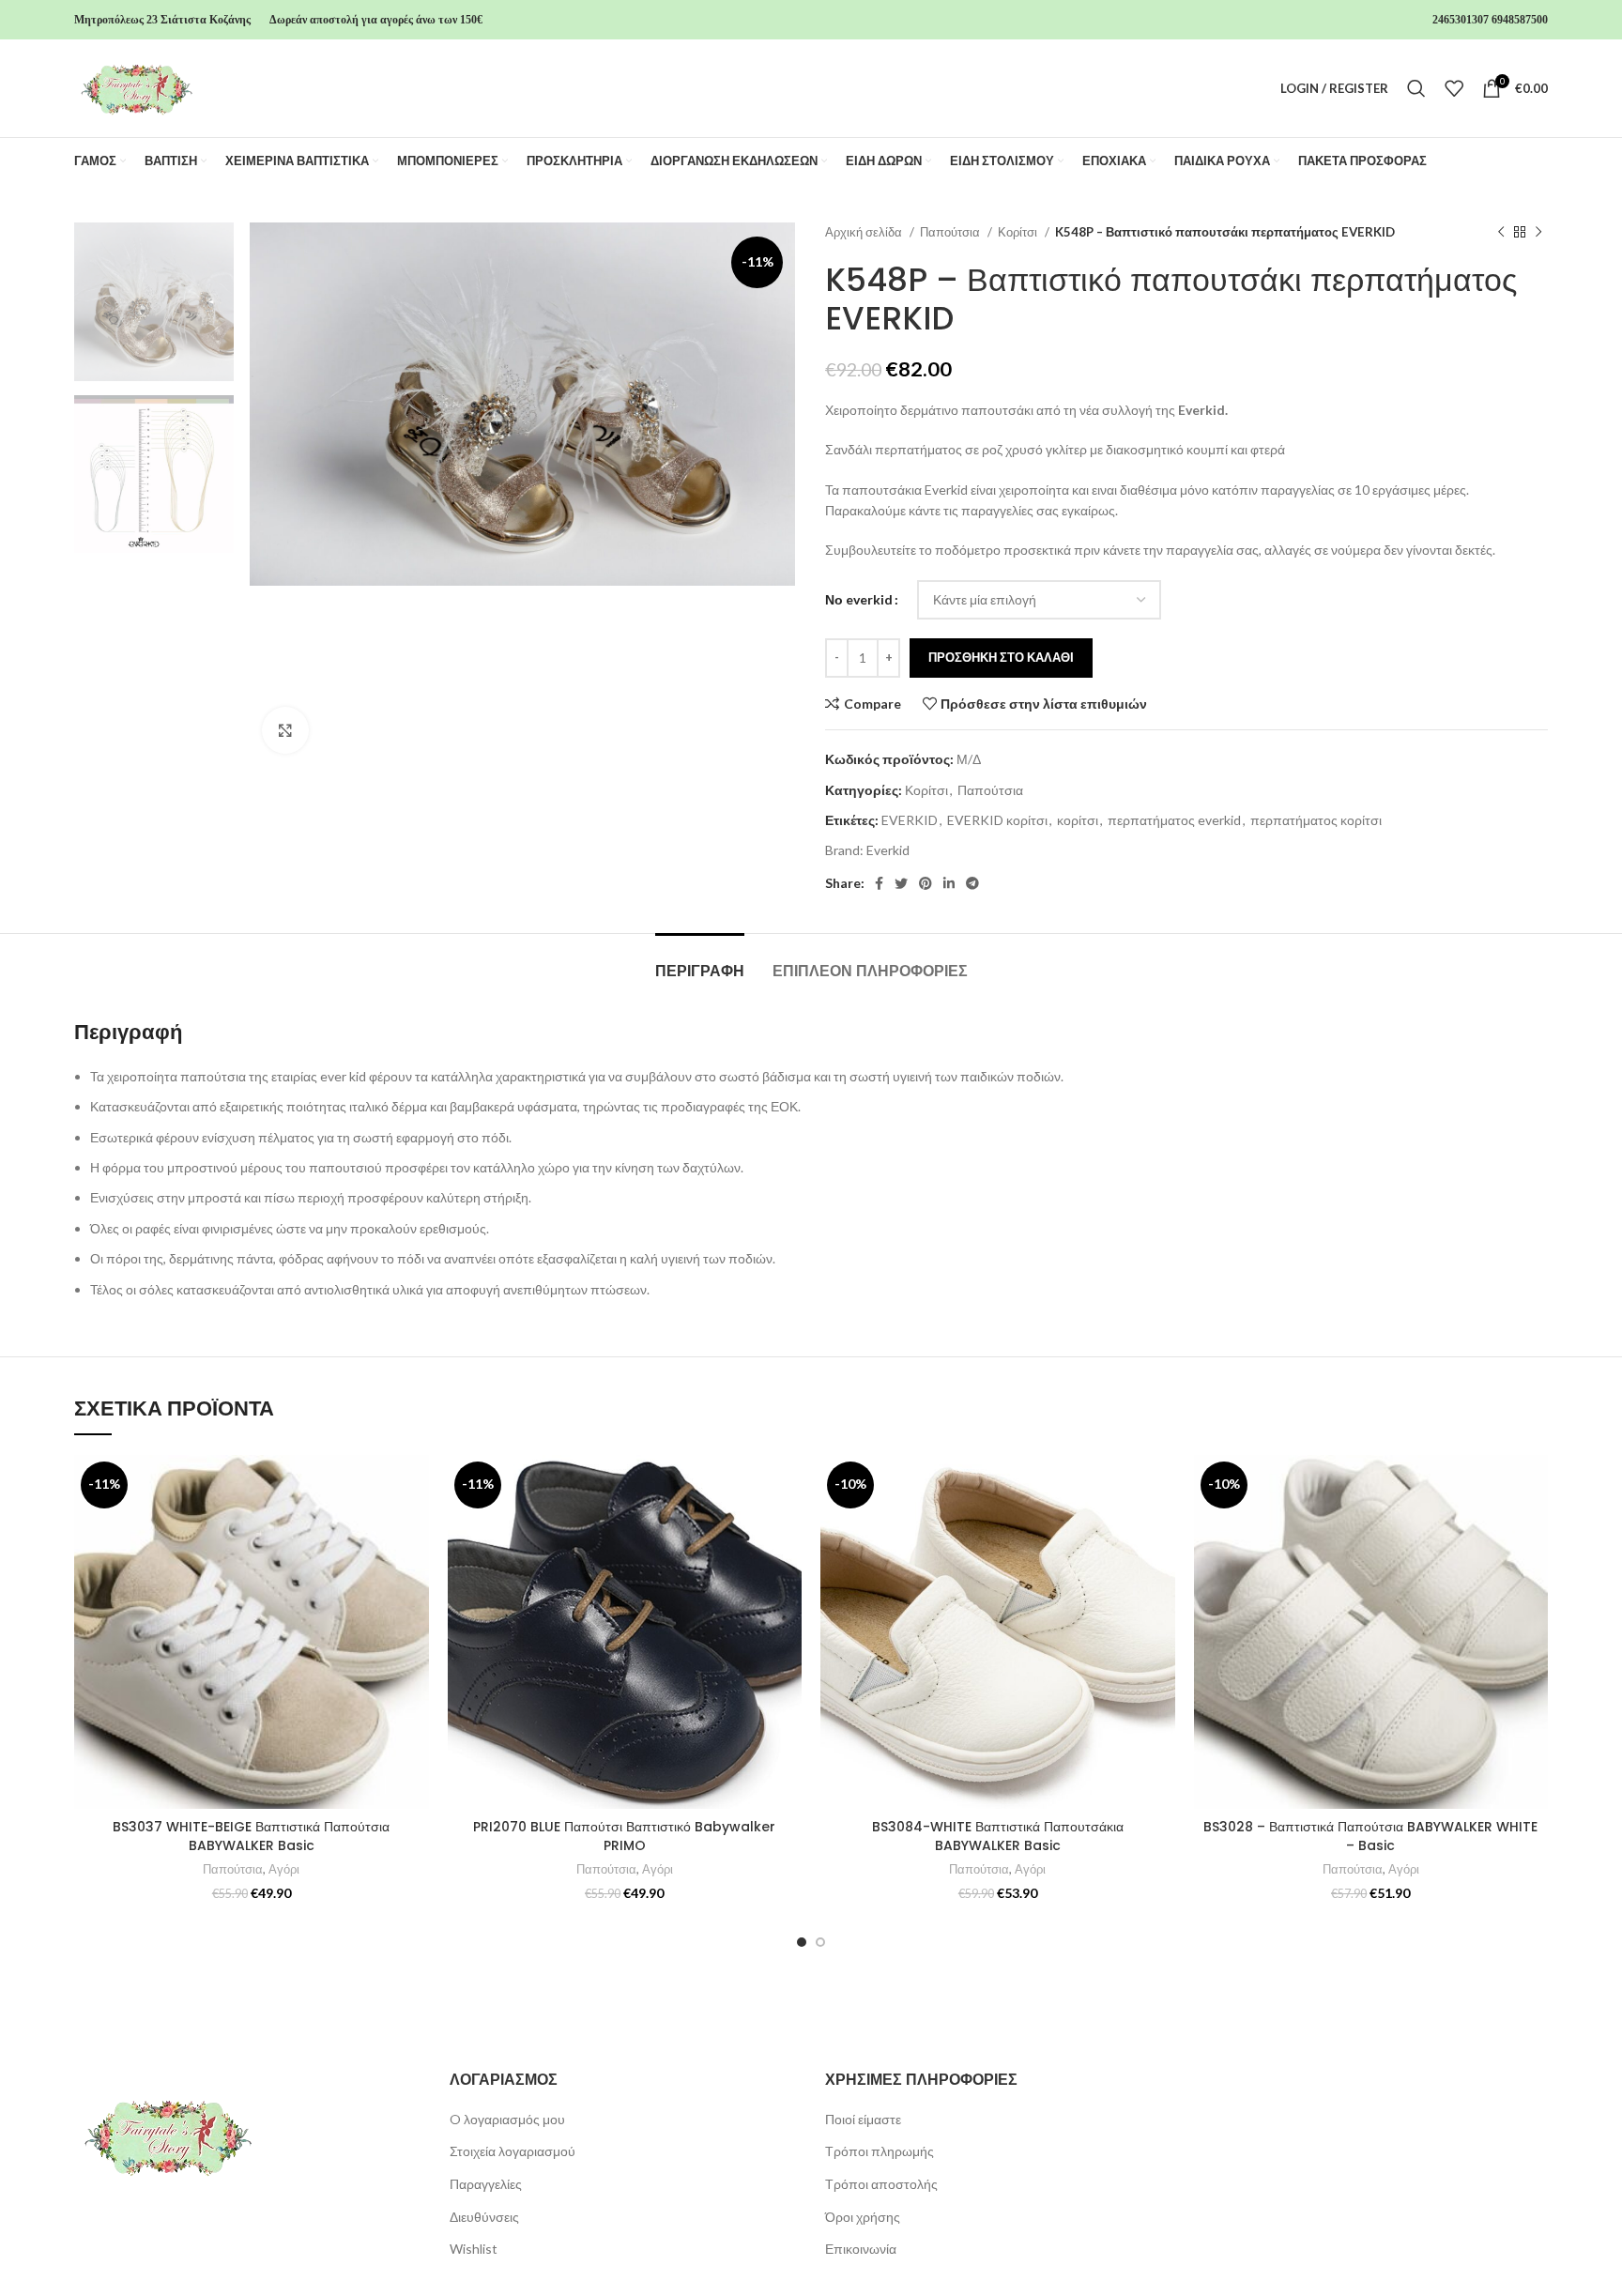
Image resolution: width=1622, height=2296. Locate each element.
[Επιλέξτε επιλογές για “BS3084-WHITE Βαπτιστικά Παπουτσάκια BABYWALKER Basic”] (1161, 1528)
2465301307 (1461, 20)
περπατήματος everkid (1174, 820)
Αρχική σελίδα (865, 232)
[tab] (700, 962)
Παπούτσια (951, 232)
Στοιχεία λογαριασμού (513, 2151)
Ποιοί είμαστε (863, 2119)
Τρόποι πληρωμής (880, 2151)
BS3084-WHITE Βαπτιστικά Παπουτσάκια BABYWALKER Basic (998, 1836)
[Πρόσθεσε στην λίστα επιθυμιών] (415, 1485)
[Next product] (1538, 233)
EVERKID (910, 820)
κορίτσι (1078, 820)
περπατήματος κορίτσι (1316, 820)
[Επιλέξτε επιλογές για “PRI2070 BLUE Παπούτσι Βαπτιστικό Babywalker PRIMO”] (788, 1528)
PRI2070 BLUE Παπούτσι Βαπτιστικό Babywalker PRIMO (624, 1836)
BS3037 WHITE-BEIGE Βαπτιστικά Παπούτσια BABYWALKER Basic (251, 1836)
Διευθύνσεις (484, 2217)
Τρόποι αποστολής (881, 2184)
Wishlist (474, 2249)
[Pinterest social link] (926, 883)
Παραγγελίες (486, 2184)
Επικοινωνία (861, 2249)
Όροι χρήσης (863, 2217)
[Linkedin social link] (949, 883)
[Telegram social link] (972, 883)
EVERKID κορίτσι (997, 820)
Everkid (888, 850)
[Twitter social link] (901, 883)
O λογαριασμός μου (507, 2119)
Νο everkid (859, 599)
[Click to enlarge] (285, 730)
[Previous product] (1501, 233)
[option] (154, 302)
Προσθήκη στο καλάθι (1001, 657)
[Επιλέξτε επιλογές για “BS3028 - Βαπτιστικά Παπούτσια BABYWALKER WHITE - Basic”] (1534, 1528)
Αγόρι (284, 1869)
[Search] (1416, 88)
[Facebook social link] (879, 883)
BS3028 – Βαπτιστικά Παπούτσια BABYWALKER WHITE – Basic (1370, 1836)
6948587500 (1520, 20)
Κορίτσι (1019, 232)
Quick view (415, 1570)
